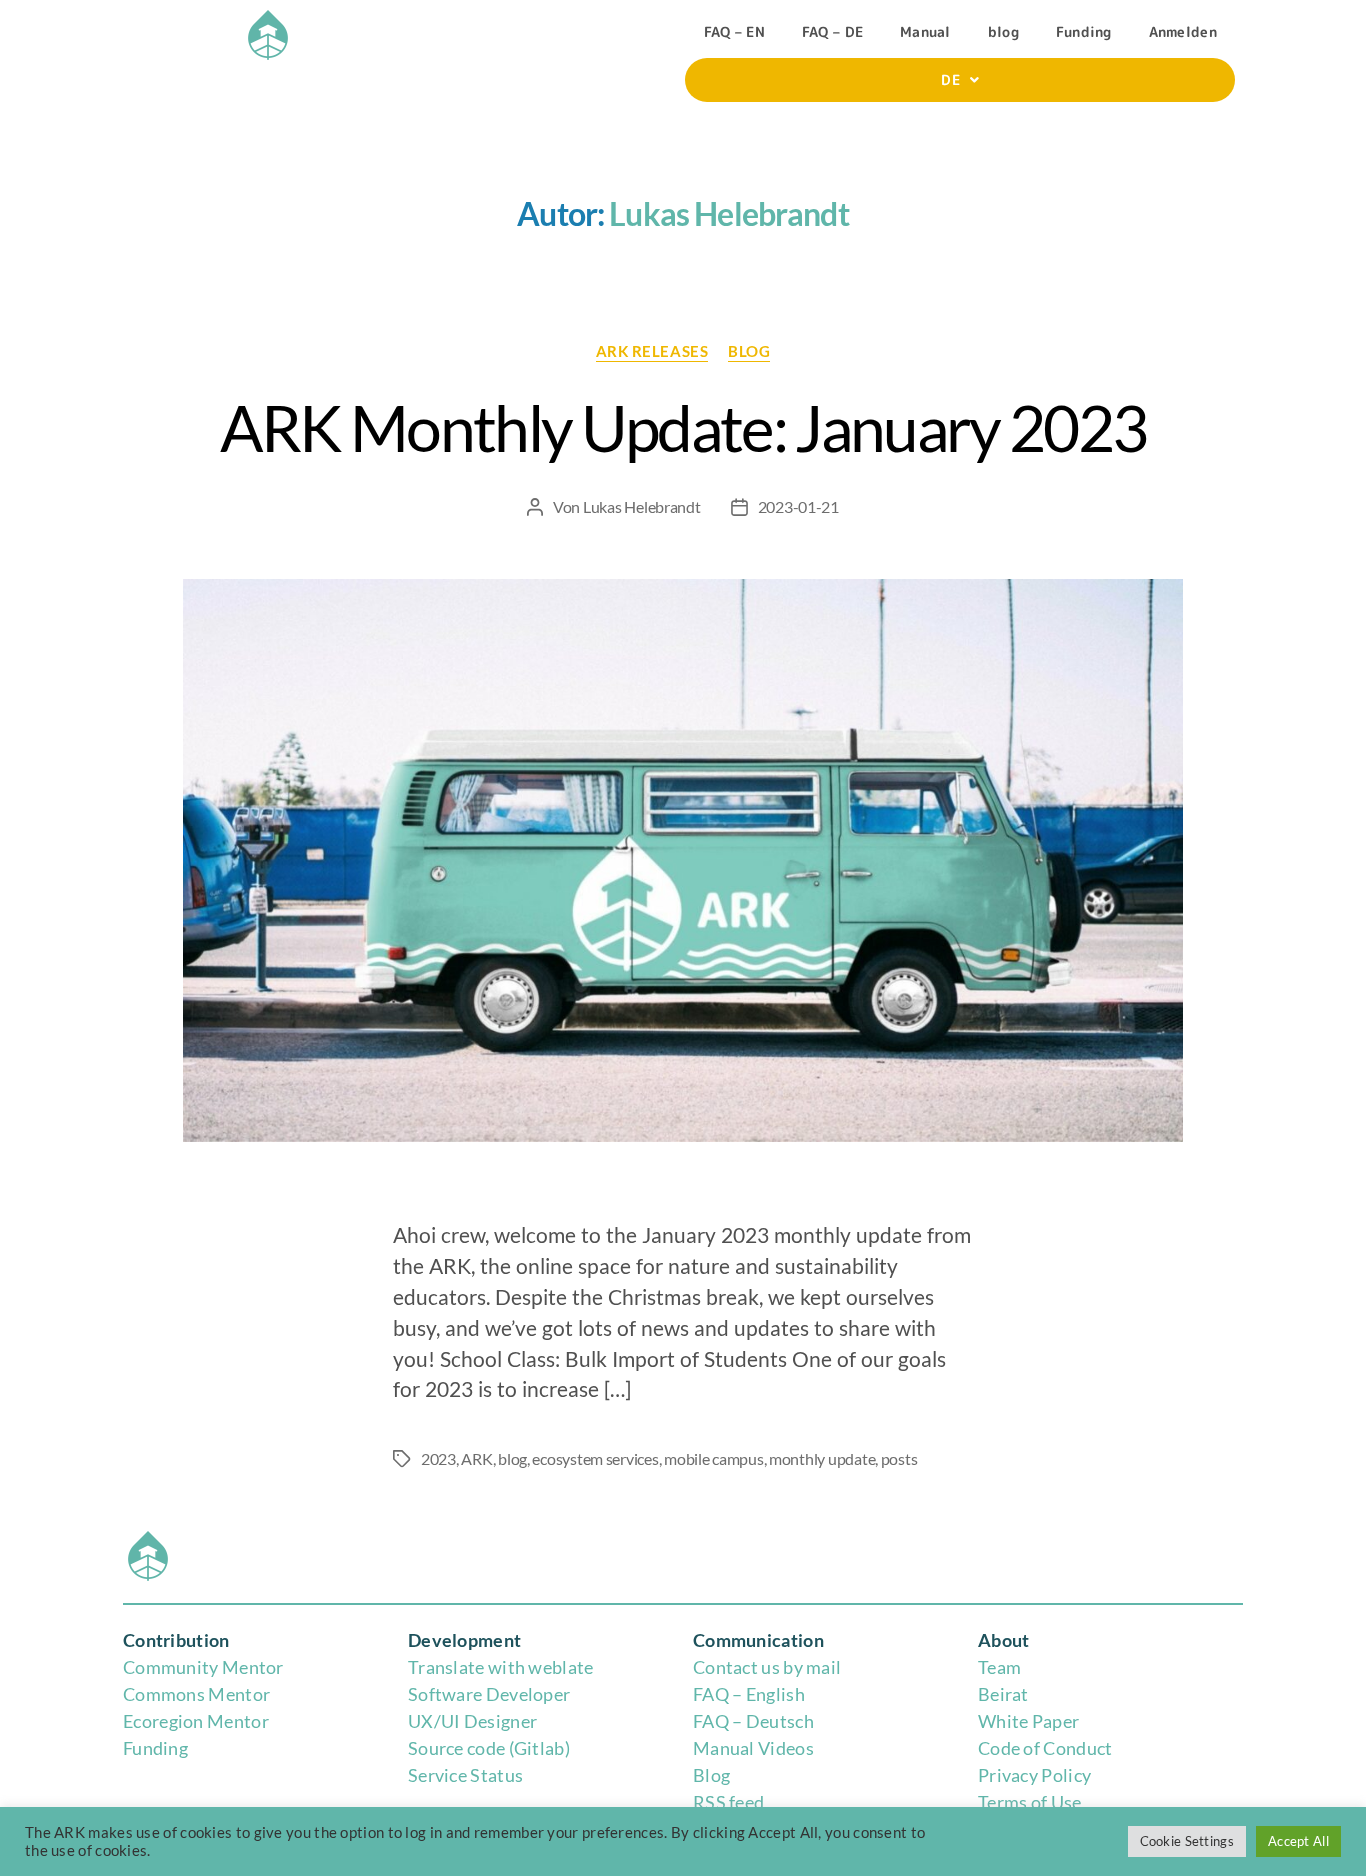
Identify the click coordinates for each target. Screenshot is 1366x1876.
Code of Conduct (1045, 1748)
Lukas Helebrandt (642, 506)
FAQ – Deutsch (753, 1721)
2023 (438, 1458)
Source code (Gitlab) (489, 1748)
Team (999, 1667)
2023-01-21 (798, 506)
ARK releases (652, 351)
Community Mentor (203, 1667)
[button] (960, 80)
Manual (925, 31)
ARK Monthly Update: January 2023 (683, 427)
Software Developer (489, 1694)
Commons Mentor (196, 1694)
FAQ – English (749, 1694)
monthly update (822, 1458)
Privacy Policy (1034, 1775)
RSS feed (728, 1802)
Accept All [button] (1298, 1841)
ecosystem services (595, 1458)
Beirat (1003, 1694)
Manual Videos (753, 1748)
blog (1003, 31)
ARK (476, 1458)
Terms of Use (1030, 1802)
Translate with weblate (501, 1667)
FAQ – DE (832, 31)
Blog (711, 1775)
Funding (1084, 31)
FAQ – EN (734, 31)
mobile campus (714, 1458)
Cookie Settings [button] (1187, 1841)
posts (899, 1458)
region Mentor (210, 1721)
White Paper (1028, 1721)
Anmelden (1183, 31)
